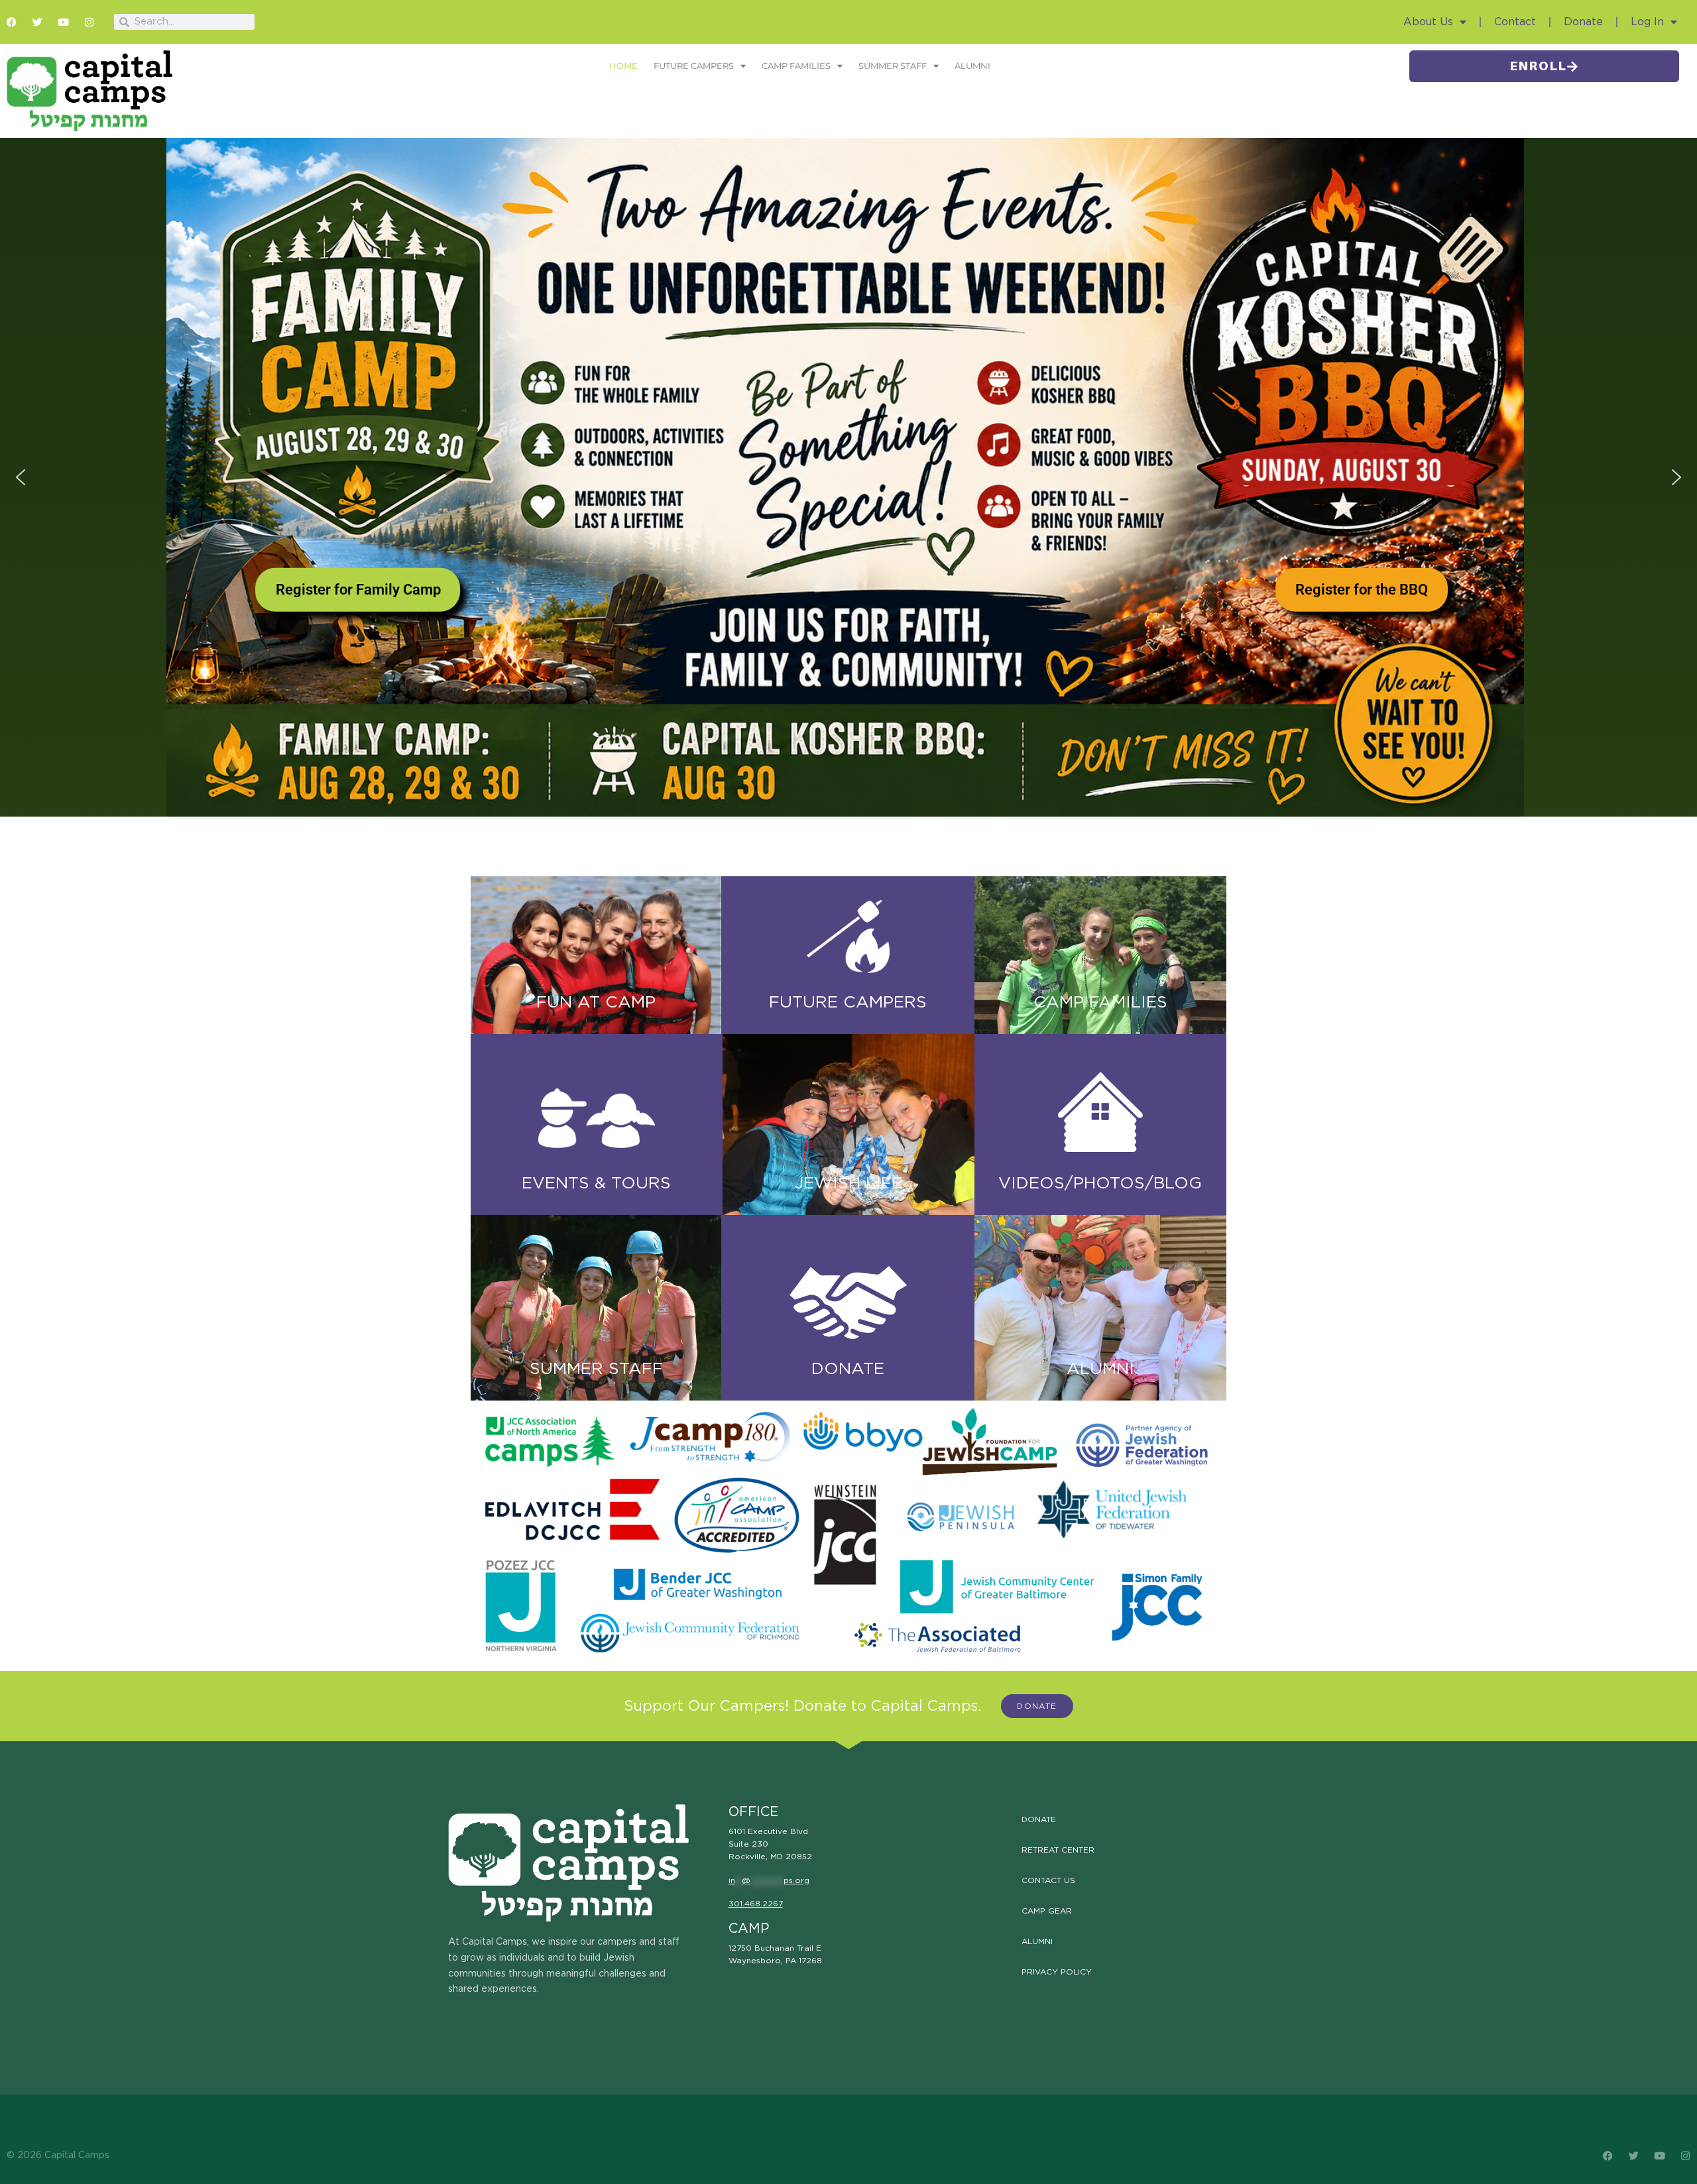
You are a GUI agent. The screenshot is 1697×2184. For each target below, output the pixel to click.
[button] (21, 477)
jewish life (848, 1183)
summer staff (596, 1369)
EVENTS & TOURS (596, 1183)
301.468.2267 (756, 1904)
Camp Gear (1047, 1911)
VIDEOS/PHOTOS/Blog (1100, 1183)
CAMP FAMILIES (1100, 1003)
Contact (1515, 22)
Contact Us (1048, 1880)
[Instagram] (89, 22)
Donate (1583, 22)
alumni (1100, 1369)
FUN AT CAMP (596, 1003)
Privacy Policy (1057, 1972)
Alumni (972, 66)
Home (623, 66)
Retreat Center (1058, 1850)
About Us (1428, 22)
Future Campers (694, 66)
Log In (1647, 22)
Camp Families (796, 66)
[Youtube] (63, 22)
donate (848, 1369)
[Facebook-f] (12, 22)
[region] (848, 477)
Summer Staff (893, 66)
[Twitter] (37, 22)
